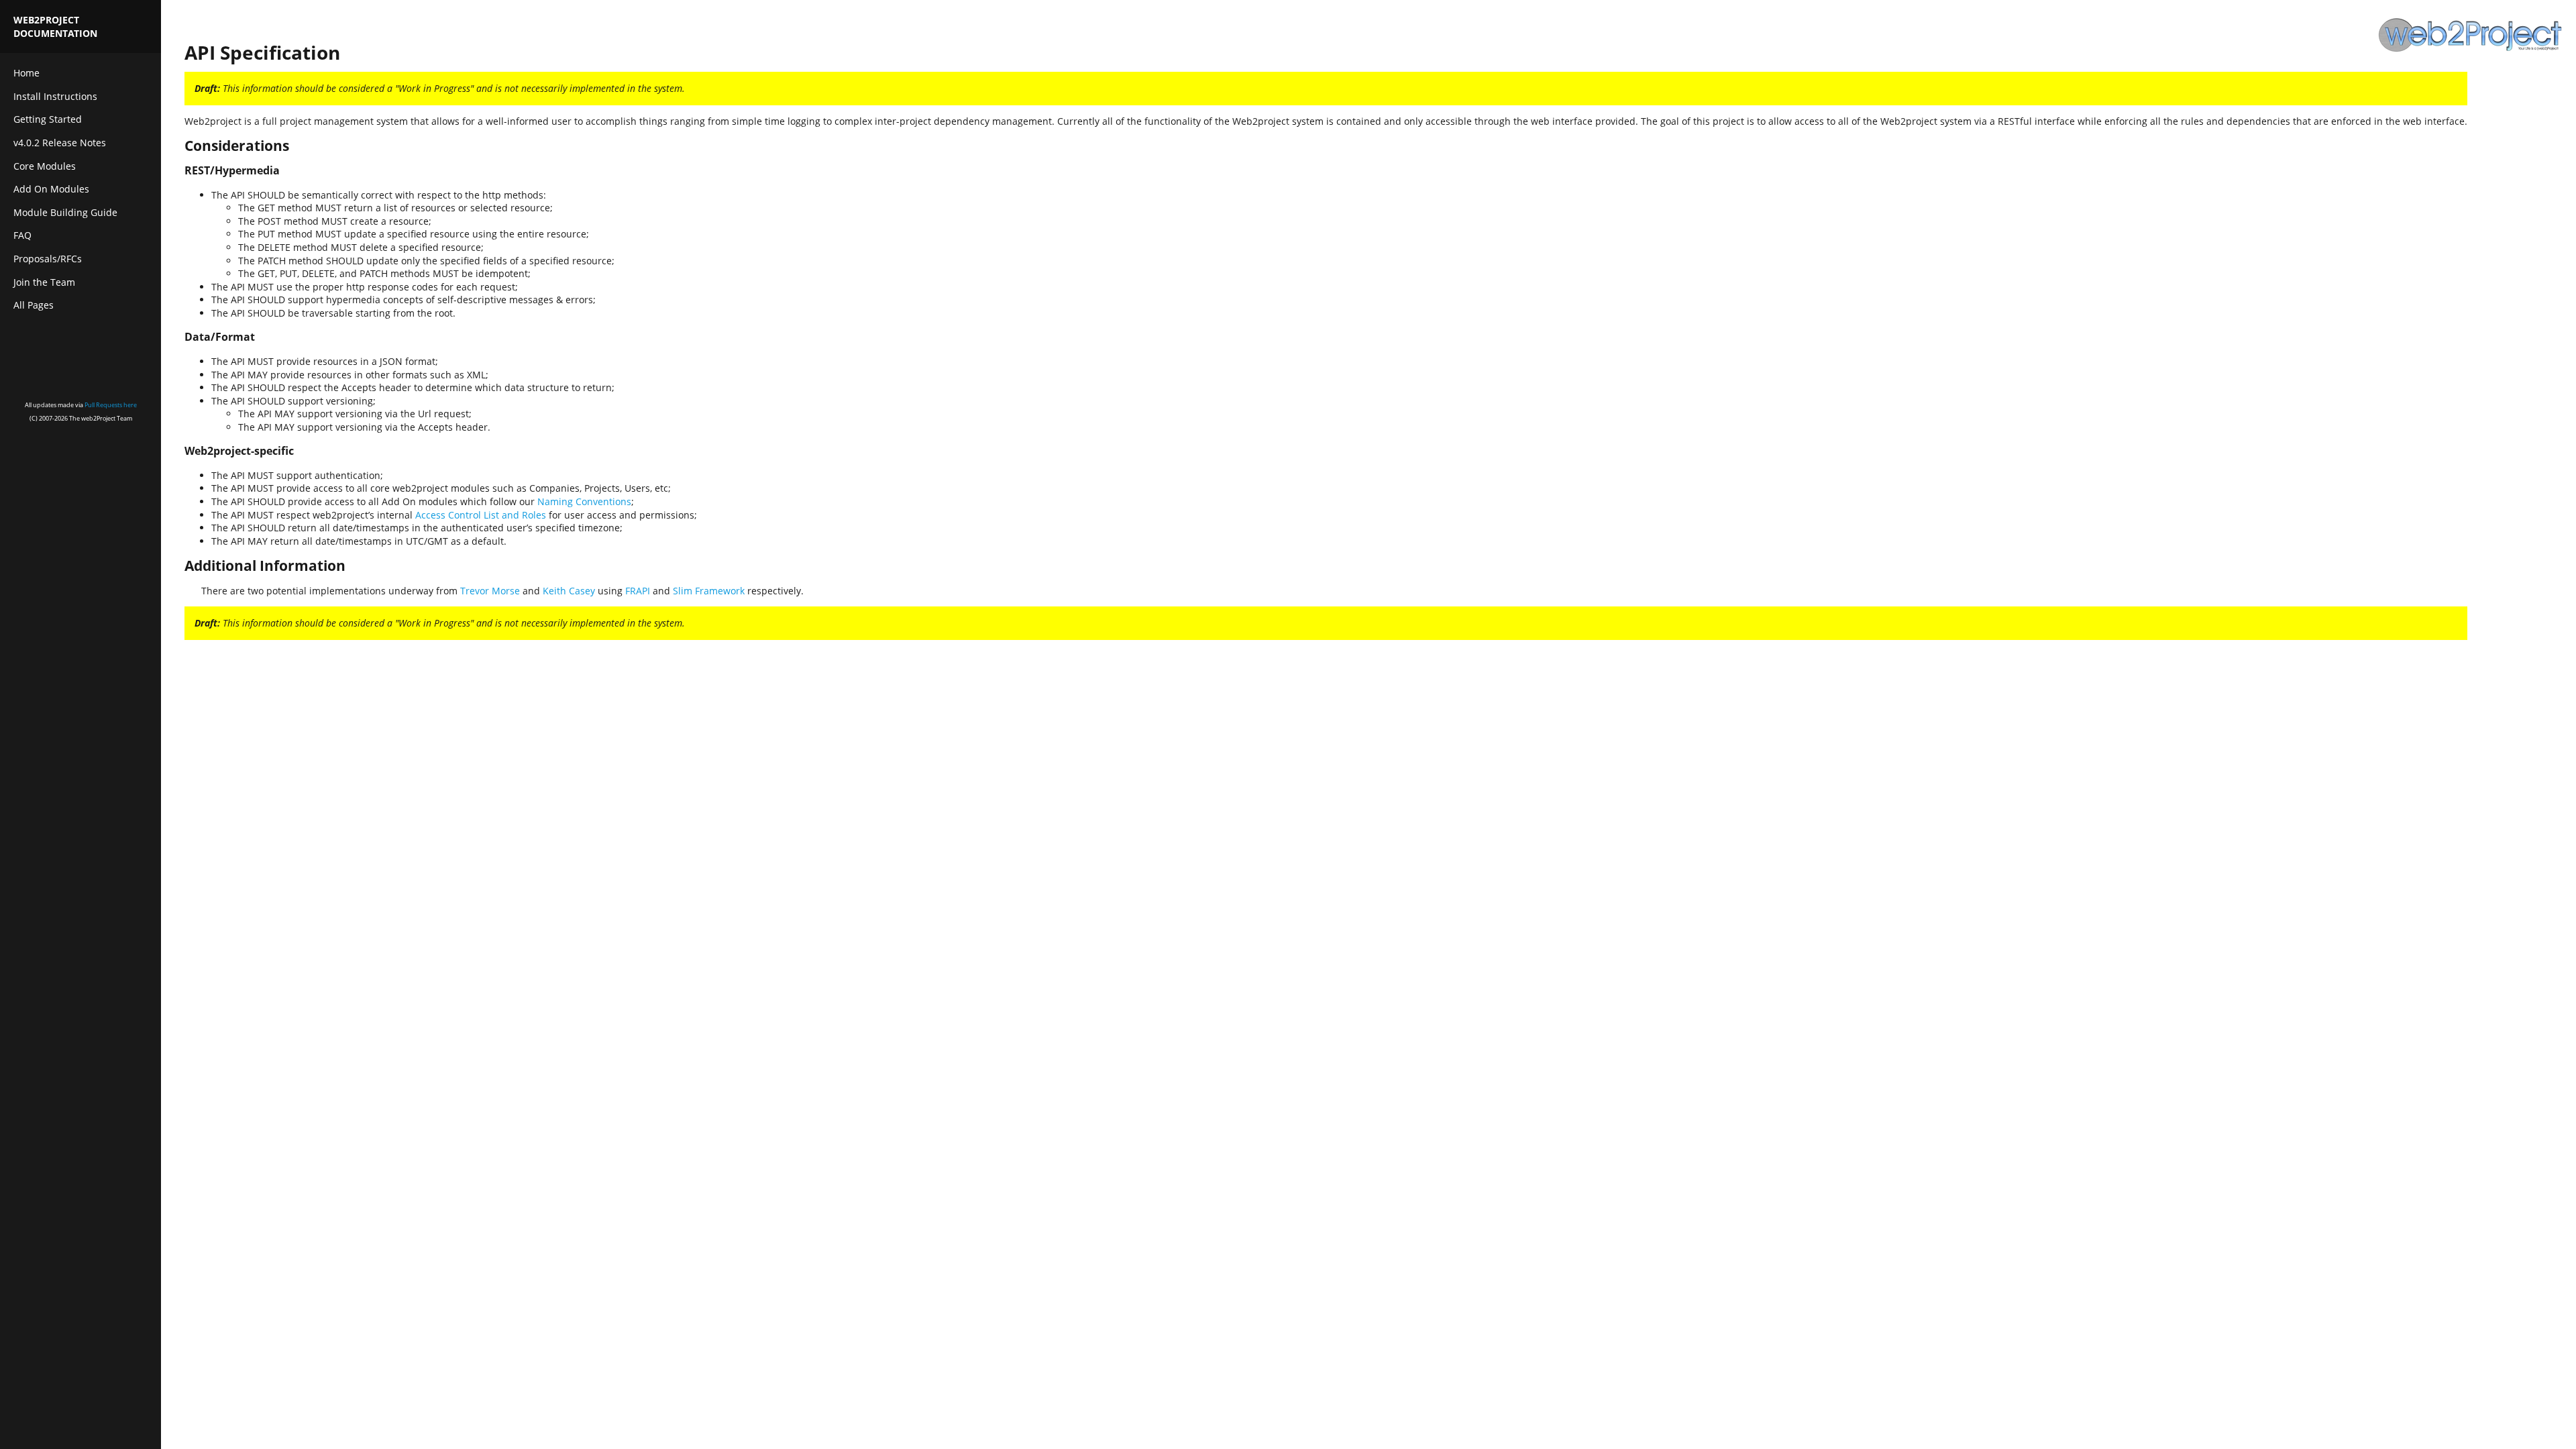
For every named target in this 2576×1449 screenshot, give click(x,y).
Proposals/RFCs (48, 259)
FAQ (22, 235)
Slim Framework (709, 591)
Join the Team (44, 282)
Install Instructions (55, 96)
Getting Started (48, 119)
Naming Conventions (584, 501)
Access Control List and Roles (481, 515)
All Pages (34, 305)
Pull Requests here (111, 405)
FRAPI (638, 591)
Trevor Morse (490, 591)
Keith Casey (569, 591)
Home (26, 73)
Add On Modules (51, 189)
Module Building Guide (65, 212)
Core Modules (45, 166)
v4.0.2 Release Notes (60, 143)
